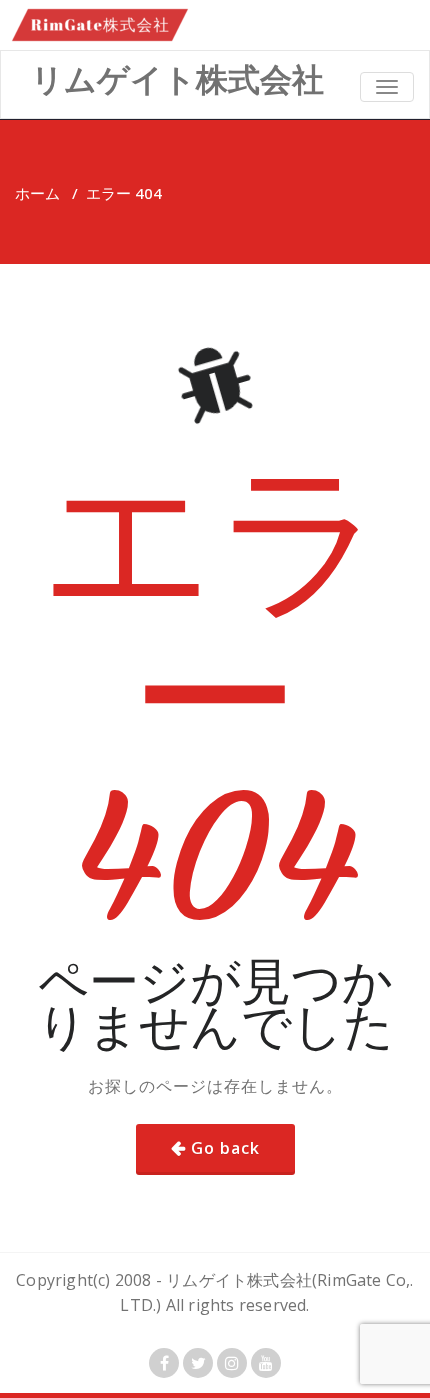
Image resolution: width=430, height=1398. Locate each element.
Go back (225, 1148)
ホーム (37, 193)
